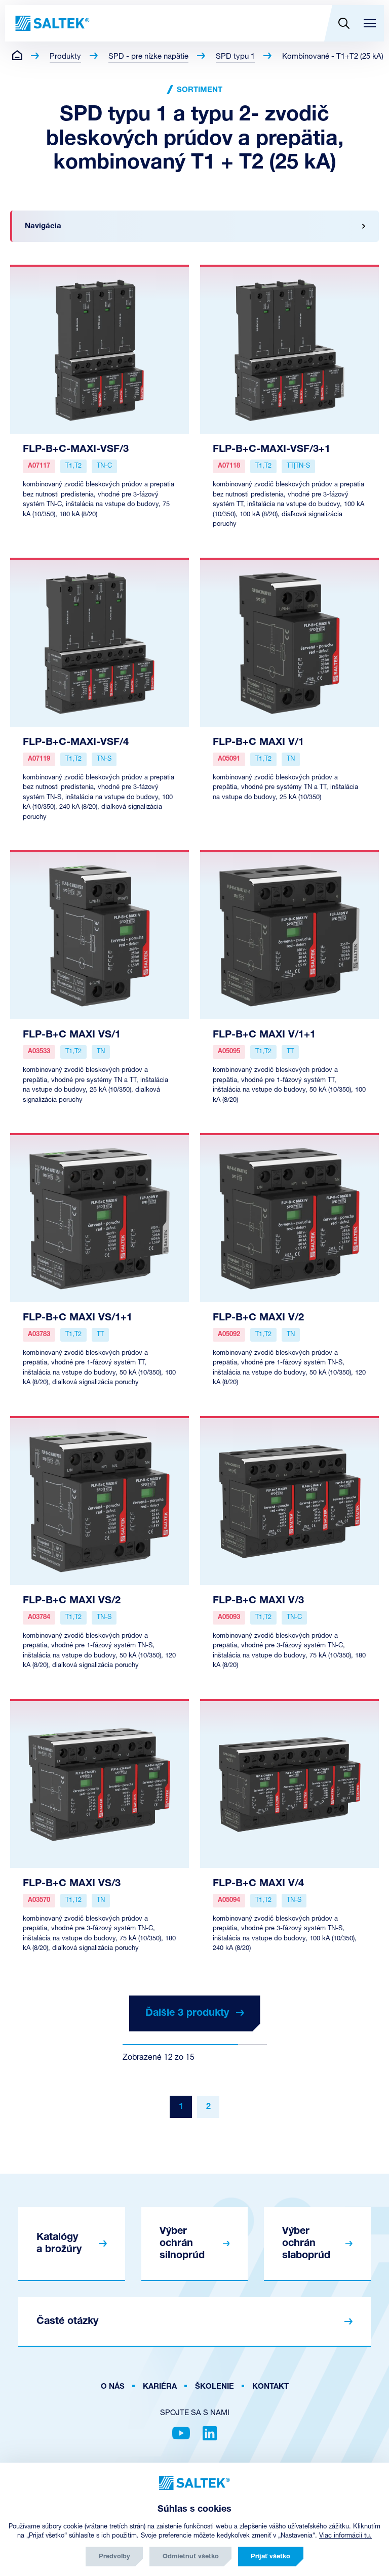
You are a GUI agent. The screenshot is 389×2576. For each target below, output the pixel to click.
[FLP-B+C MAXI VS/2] (100, 1501)
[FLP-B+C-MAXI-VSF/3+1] (289, 349)
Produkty (65, 57)
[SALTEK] (51, 23)
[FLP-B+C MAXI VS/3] (100, 1783)
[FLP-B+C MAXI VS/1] (100, 935)
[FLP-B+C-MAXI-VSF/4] (100, 642)
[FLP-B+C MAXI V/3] (289, 1501)
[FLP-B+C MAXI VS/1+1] (100, 1218)
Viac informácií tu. (345, 2536)
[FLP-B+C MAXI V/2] (289, 1218)
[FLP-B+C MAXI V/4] (289, 1783)
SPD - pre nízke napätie (148, 57)
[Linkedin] (210, 2433)
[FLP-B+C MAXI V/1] (289, 642)
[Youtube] (181, 2433)
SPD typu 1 (235, 57)
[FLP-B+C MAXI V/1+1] (289, 935)
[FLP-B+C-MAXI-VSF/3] (100, 349)
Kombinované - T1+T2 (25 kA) (333, 57)
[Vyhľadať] (344, 23)
